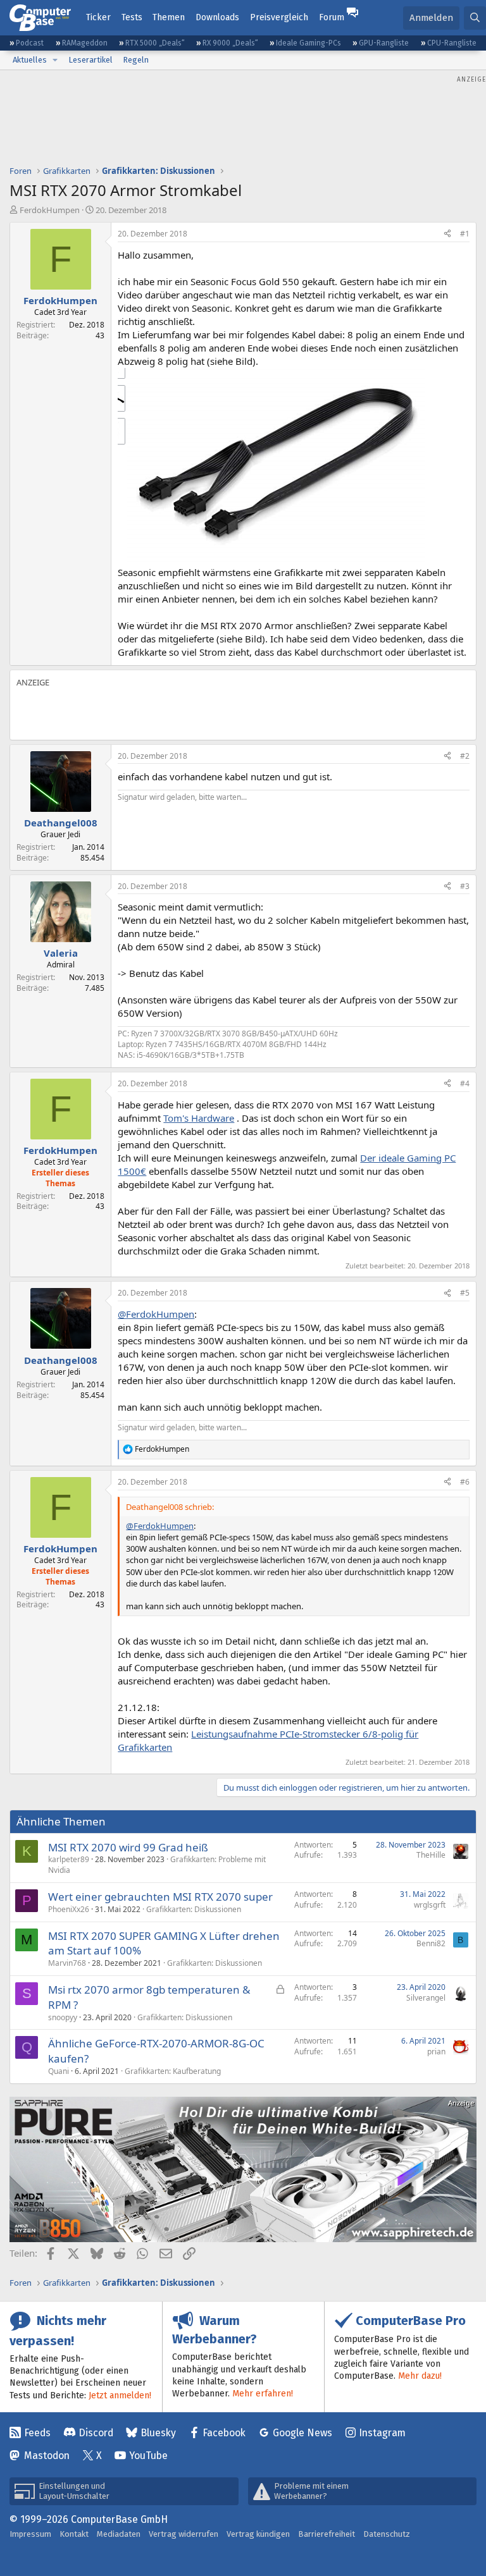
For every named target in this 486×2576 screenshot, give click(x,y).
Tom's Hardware (199, 1118)
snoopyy (63, 2017)
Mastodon (47, 2456)
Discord (96, 2433)
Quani (59, 2071)
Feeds (37, 2433)
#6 (465, 1482)
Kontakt (74, 2534)
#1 (465, 234)
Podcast (30, 43)
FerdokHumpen (50, 210)
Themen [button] (169, 17)
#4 (465, 1083)
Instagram (382, 2433)
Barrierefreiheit (327, 2534)
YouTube (148, 2456)
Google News (302, 2433)
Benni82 (431, 1943)
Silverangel (426, 1998)
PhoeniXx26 (69, 1909)
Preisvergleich (279, 17)
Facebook (224, 2433)
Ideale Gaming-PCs (308, 43)
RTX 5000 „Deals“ (155, 43)
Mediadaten (119, 2534)
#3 (465, 886)
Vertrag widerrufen (184, 2534)
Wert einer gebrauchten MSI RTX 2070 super (160, 1897)
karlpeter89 (69, 1859)
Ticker (98, 17)
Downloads (217, 17)
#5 (465, 1293)
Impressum (30, 2534)
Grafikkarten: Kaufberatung (173, 2071)
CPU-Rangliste (452, 43)
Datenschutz (387, 2534)
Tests (132, 17)
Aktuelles (30, 60)
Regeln (136, 60)
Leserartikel (90, 60)
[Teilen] (447, 234)
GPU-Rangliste (384, 43)
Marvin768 (67, 1963)
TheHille (431, 1855)
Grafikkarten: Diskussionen (194, 1909)
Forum (332, 17)
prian (436, 2052)
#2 (465, 756)
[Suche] (475, 18)
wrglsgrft (430, 1905)
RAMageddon (85, 43)
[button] (55, 60)
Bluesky (158, 2433)
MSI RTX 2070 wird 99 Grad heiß (128, 1847)
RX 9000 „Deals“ (230, 43)
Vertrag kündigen (258, 2534)
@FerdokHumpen (156, 1314)
